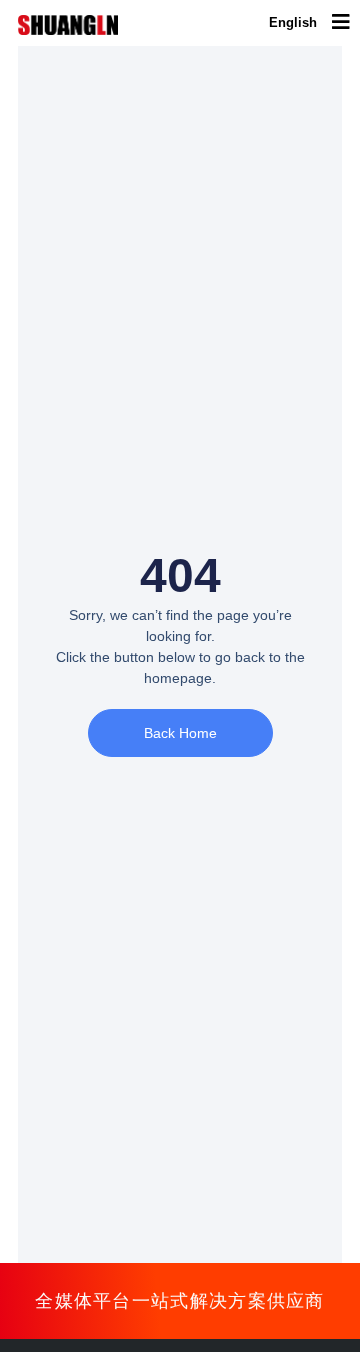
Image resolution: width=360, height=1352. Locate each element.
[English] (293, 23)
